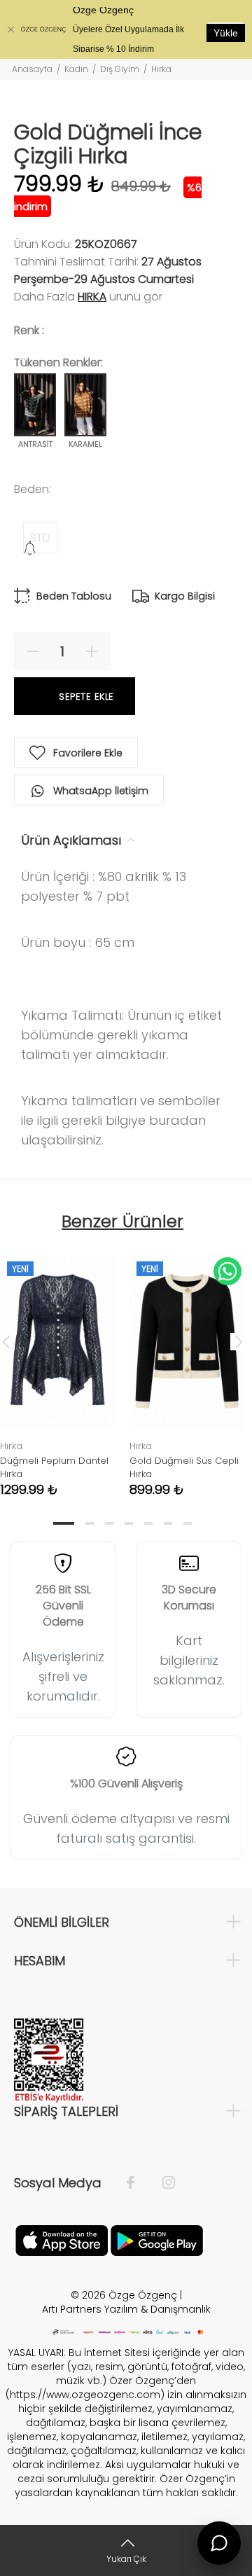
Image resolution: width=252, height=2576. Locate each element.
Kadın (76, 69)
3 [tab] (109, 1523)
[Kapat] (10, 29)
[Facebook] (138, 2183)
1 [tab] (64, 1523)
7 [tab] (188, 1523)
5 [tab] (148, 1523)
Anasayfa (32, 69)
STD (40, 538)
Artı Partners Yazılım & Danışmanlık (126, 2309)
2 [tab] (90, 1523)
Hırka (161, 69)
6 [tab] (168, 1523)
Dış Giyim (120, 69)
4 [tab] (129, 1523)
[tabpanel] (187, 1365)
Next (239, 1341)
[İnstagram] (162, 2183)
